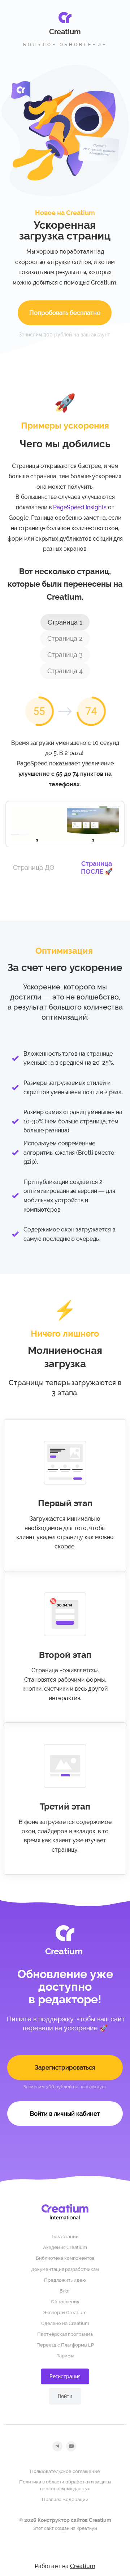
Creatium (83, 2566)
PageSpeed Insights (80, 507)
